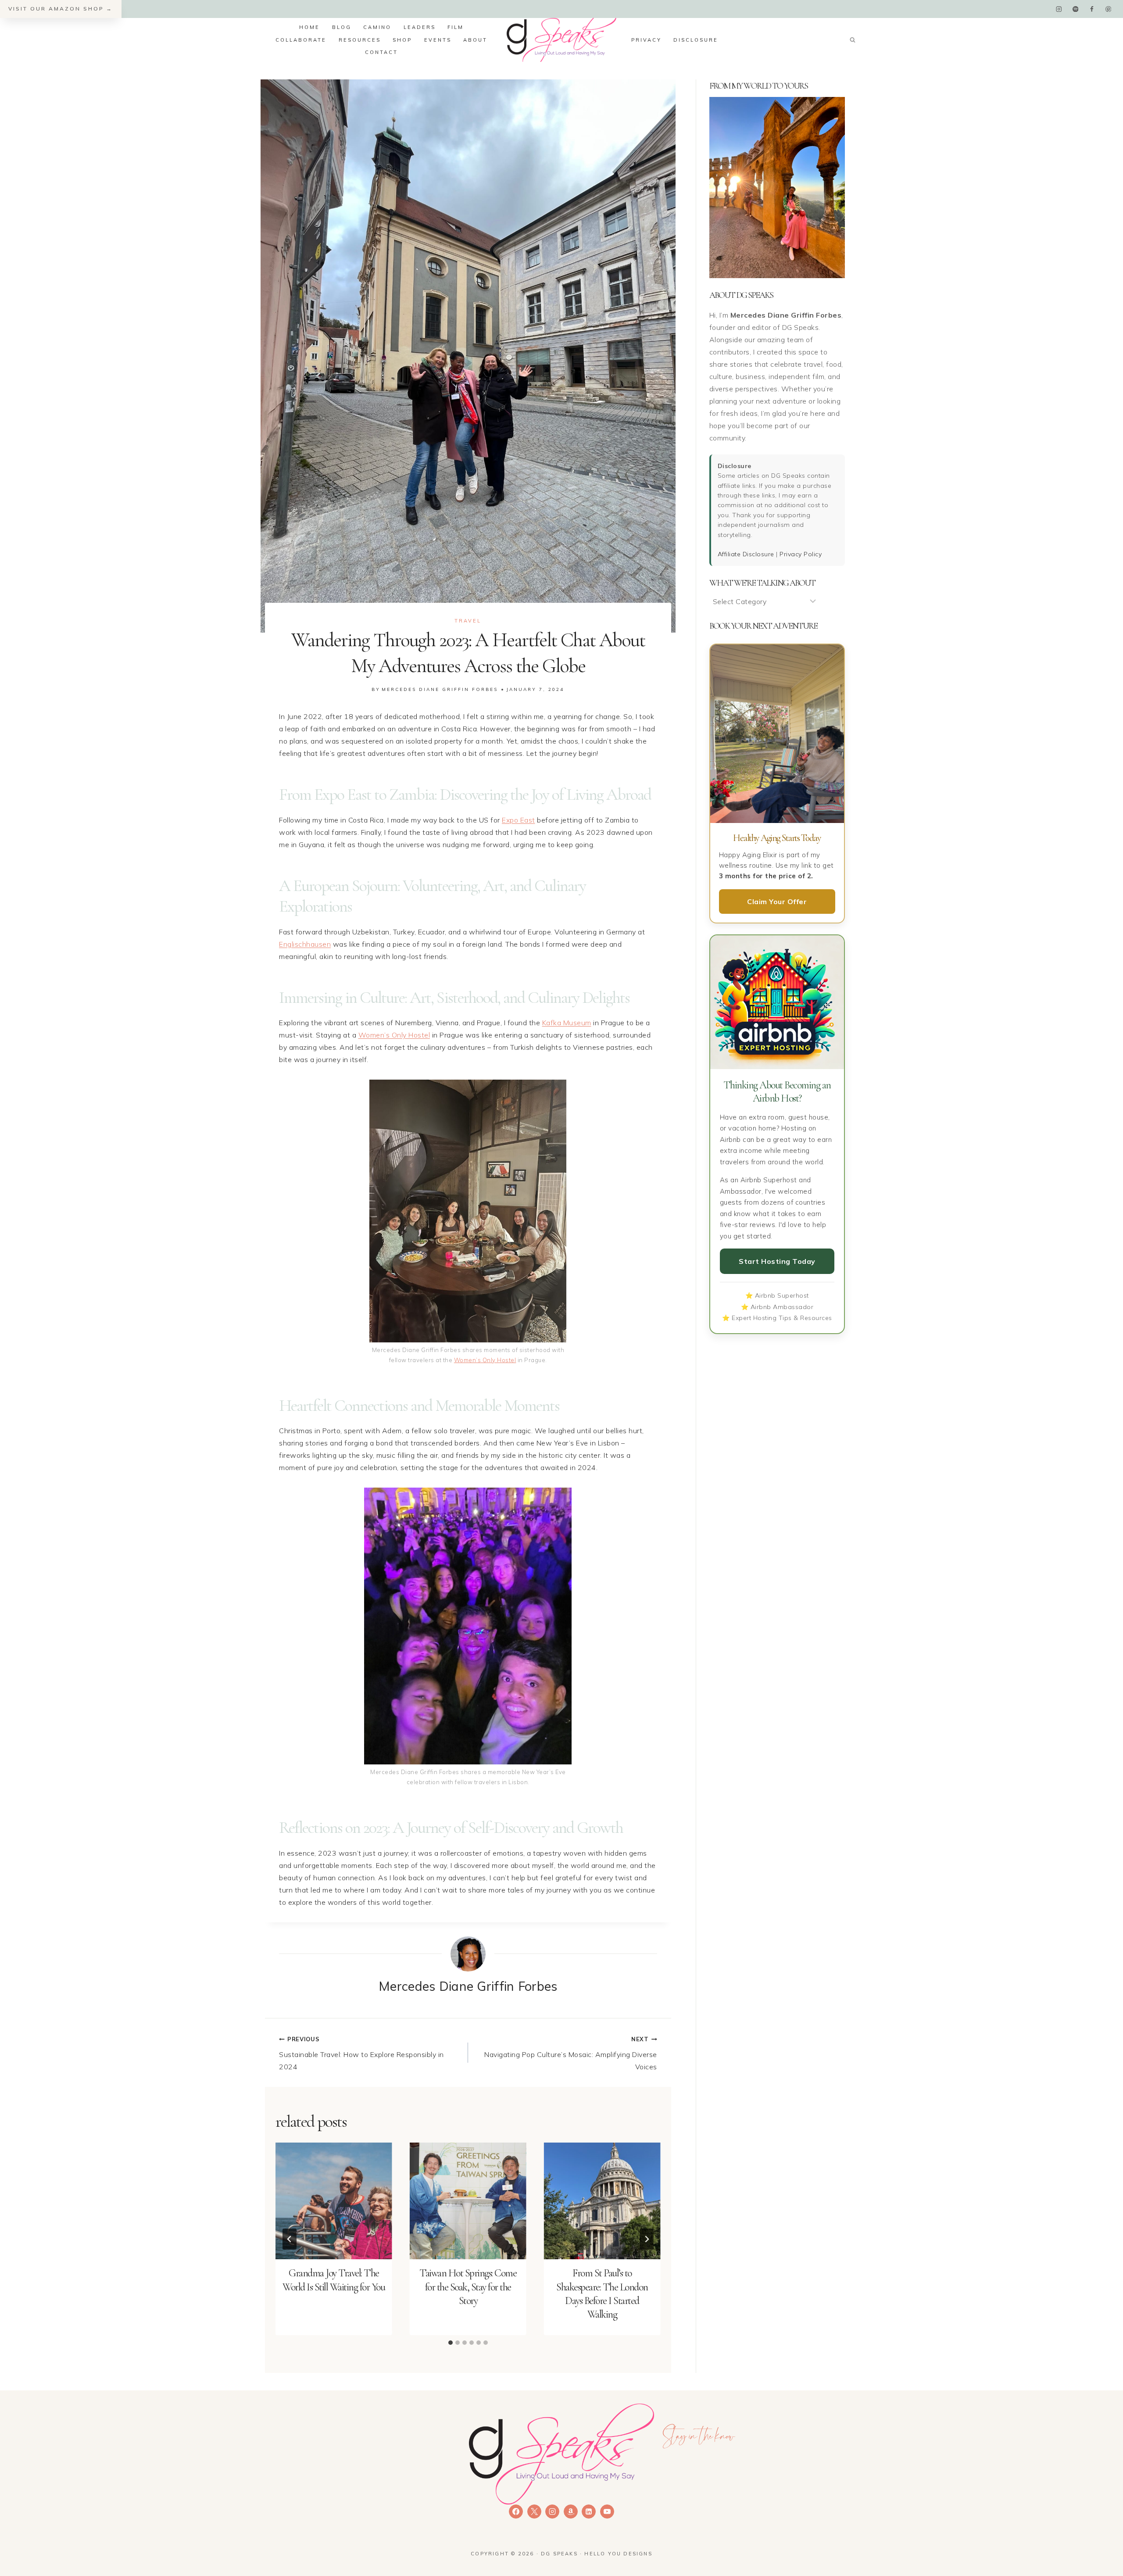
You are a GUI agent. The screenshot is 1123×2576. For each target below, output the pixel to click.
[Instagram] (1059, 9)
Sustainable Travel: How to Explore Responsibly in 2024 (361, 2053)
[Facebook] (1092, 9)
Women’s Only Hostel (394, 1035)
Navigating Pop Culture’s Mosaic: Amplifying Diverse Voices (571, 2053)
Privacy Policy (801, 554)
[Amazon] (571, 2512)
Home (309, 27)
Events (438, 40)
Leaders (420, 27)
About (475, 40)
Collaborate (301, 40)
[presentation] (334, 2201)
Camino (377, 27)
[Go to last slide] (290, 2239)
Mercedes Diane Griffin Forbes (440, 689)
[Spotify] (1075, 9)
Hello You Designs (618, 2554)
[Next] (647, 2239)
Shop (402, 40)
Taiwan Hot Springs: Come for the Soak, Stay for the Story (468, 2287)
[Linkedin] (589, 2512)
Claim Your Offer (777, 902)
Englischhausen (305, 944)
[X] (534, 2512)
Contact (381, 52)
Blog (342, 27)
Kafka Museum (567, 1023)
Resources (360, 40)
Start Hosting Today (777, 1261)
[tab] (451, 2343)
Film (456, 27)
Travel (468, 621)
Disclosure (696, 40)
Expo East (519, 820)
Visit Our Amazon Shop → (61, 9)
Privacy (646, 40)
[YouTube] (607, 2512)
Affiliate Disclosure (746, 554)
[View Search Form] (852, 40)
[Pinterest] (1108, 9)
